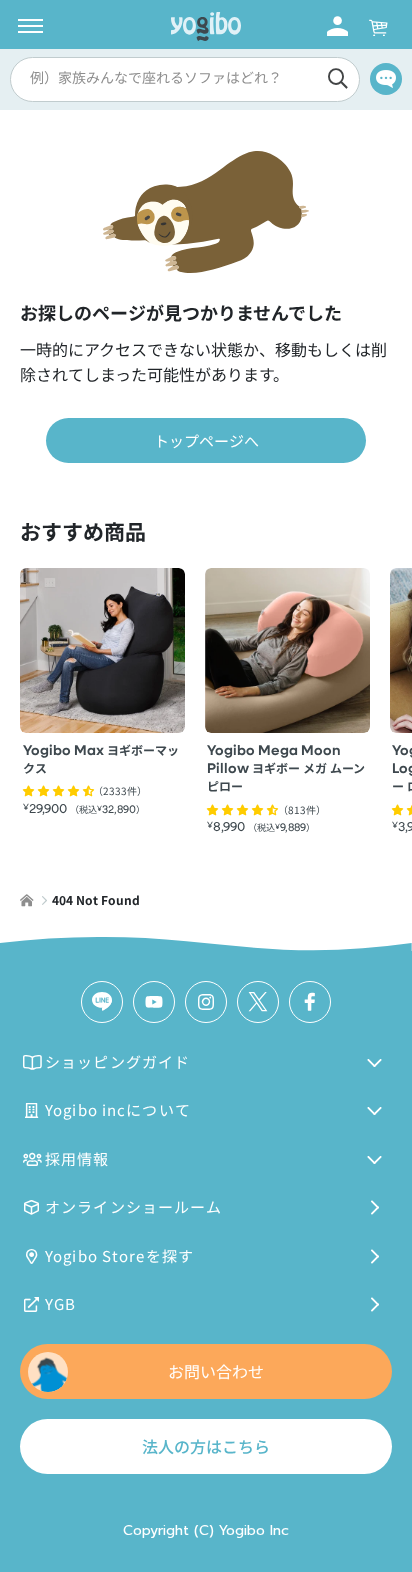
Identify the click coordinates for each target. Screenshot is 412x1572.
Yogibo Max (101, 760)
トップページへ (206, 440)
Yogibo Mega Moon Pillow (286, 769)
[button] (182, 79)
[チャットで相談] (386, 79)
